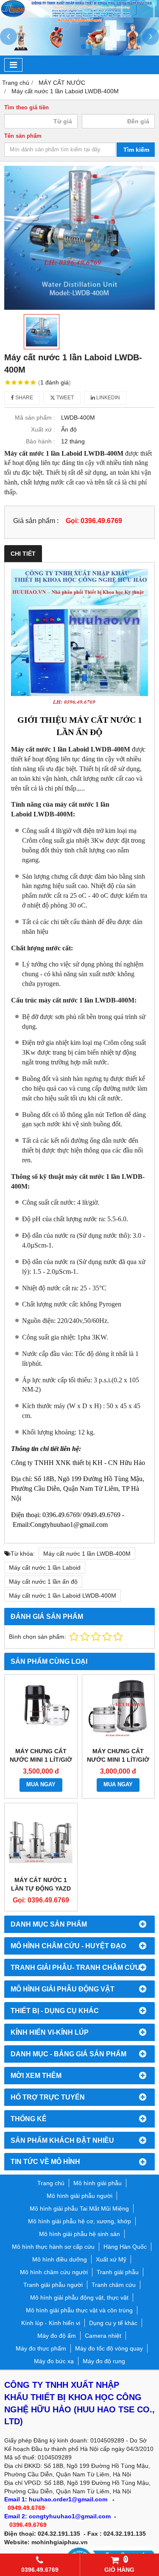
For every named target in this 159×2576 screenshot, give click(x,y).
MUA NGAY (41, 1785)
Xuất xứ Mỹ (111, 2259)
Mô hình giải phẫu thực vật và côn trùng (79, 2310)
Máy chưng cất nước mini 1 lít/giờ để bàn (118, 1760)
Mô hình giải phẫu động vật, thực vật (79, 2298)
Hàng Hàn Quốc (125, 2247)
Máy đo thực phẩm (41, 2348)
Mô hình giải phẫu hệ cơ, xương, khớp (79, 2221)
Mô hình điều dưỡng (60, 2259)
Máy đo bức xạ (54, 2361)
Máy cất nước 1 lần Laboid (45, 1568)
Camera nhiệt (103, 2336)
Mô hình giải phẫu (98, 2183)
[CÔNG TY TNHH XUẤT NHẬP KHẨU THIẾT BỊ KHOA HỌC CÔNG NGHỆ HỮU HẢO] (79, 15)
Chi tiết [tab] (23, 554)
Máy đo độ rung (104, 2361)
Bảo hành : (40, 441)
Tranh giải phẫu (118, 2272)
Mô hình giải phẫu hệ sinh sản (79, 2234)
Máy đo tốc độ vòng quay (109, 2348)
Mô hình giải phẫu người (79, 2196)
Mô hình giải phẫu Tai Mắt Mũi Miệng (79, 2208)
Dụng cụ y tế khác (113, 2323)
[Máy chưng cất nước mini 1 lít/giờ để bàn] (119, 1711)
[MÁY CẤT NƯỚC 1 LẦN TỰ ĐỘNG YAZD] (41, 1839)
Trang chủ (51, 2183)
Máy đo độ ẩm (57, 2336)
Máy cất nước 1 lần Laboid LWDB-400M (63, 1596)
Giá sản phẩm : (36, 521)
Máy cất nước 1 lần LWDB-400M (87, 1554)
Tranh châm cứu (114, 2285)
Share (24, 398)
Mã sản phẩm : (35, 418)
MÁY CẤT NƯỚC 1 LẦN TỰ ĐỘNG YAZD (41, 1884)
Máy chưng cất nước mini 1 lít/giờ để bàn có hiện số (41, 1760)
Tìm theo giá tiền (26, 108)
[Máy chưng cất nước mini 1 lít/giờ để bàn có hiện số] (41, 1711)
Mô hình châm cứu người (54, 2272)
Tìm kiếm (136, 150)
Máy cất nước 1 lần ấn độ (43, 1582)
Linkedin (107, 398)
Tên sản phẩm (23, 136)
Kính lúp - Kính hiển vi (51, 2323)
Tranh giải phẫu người (53, 2285)
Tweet (64, 398)
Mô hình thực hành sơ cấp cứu (53, 2247)
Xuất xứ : (43, 429)
